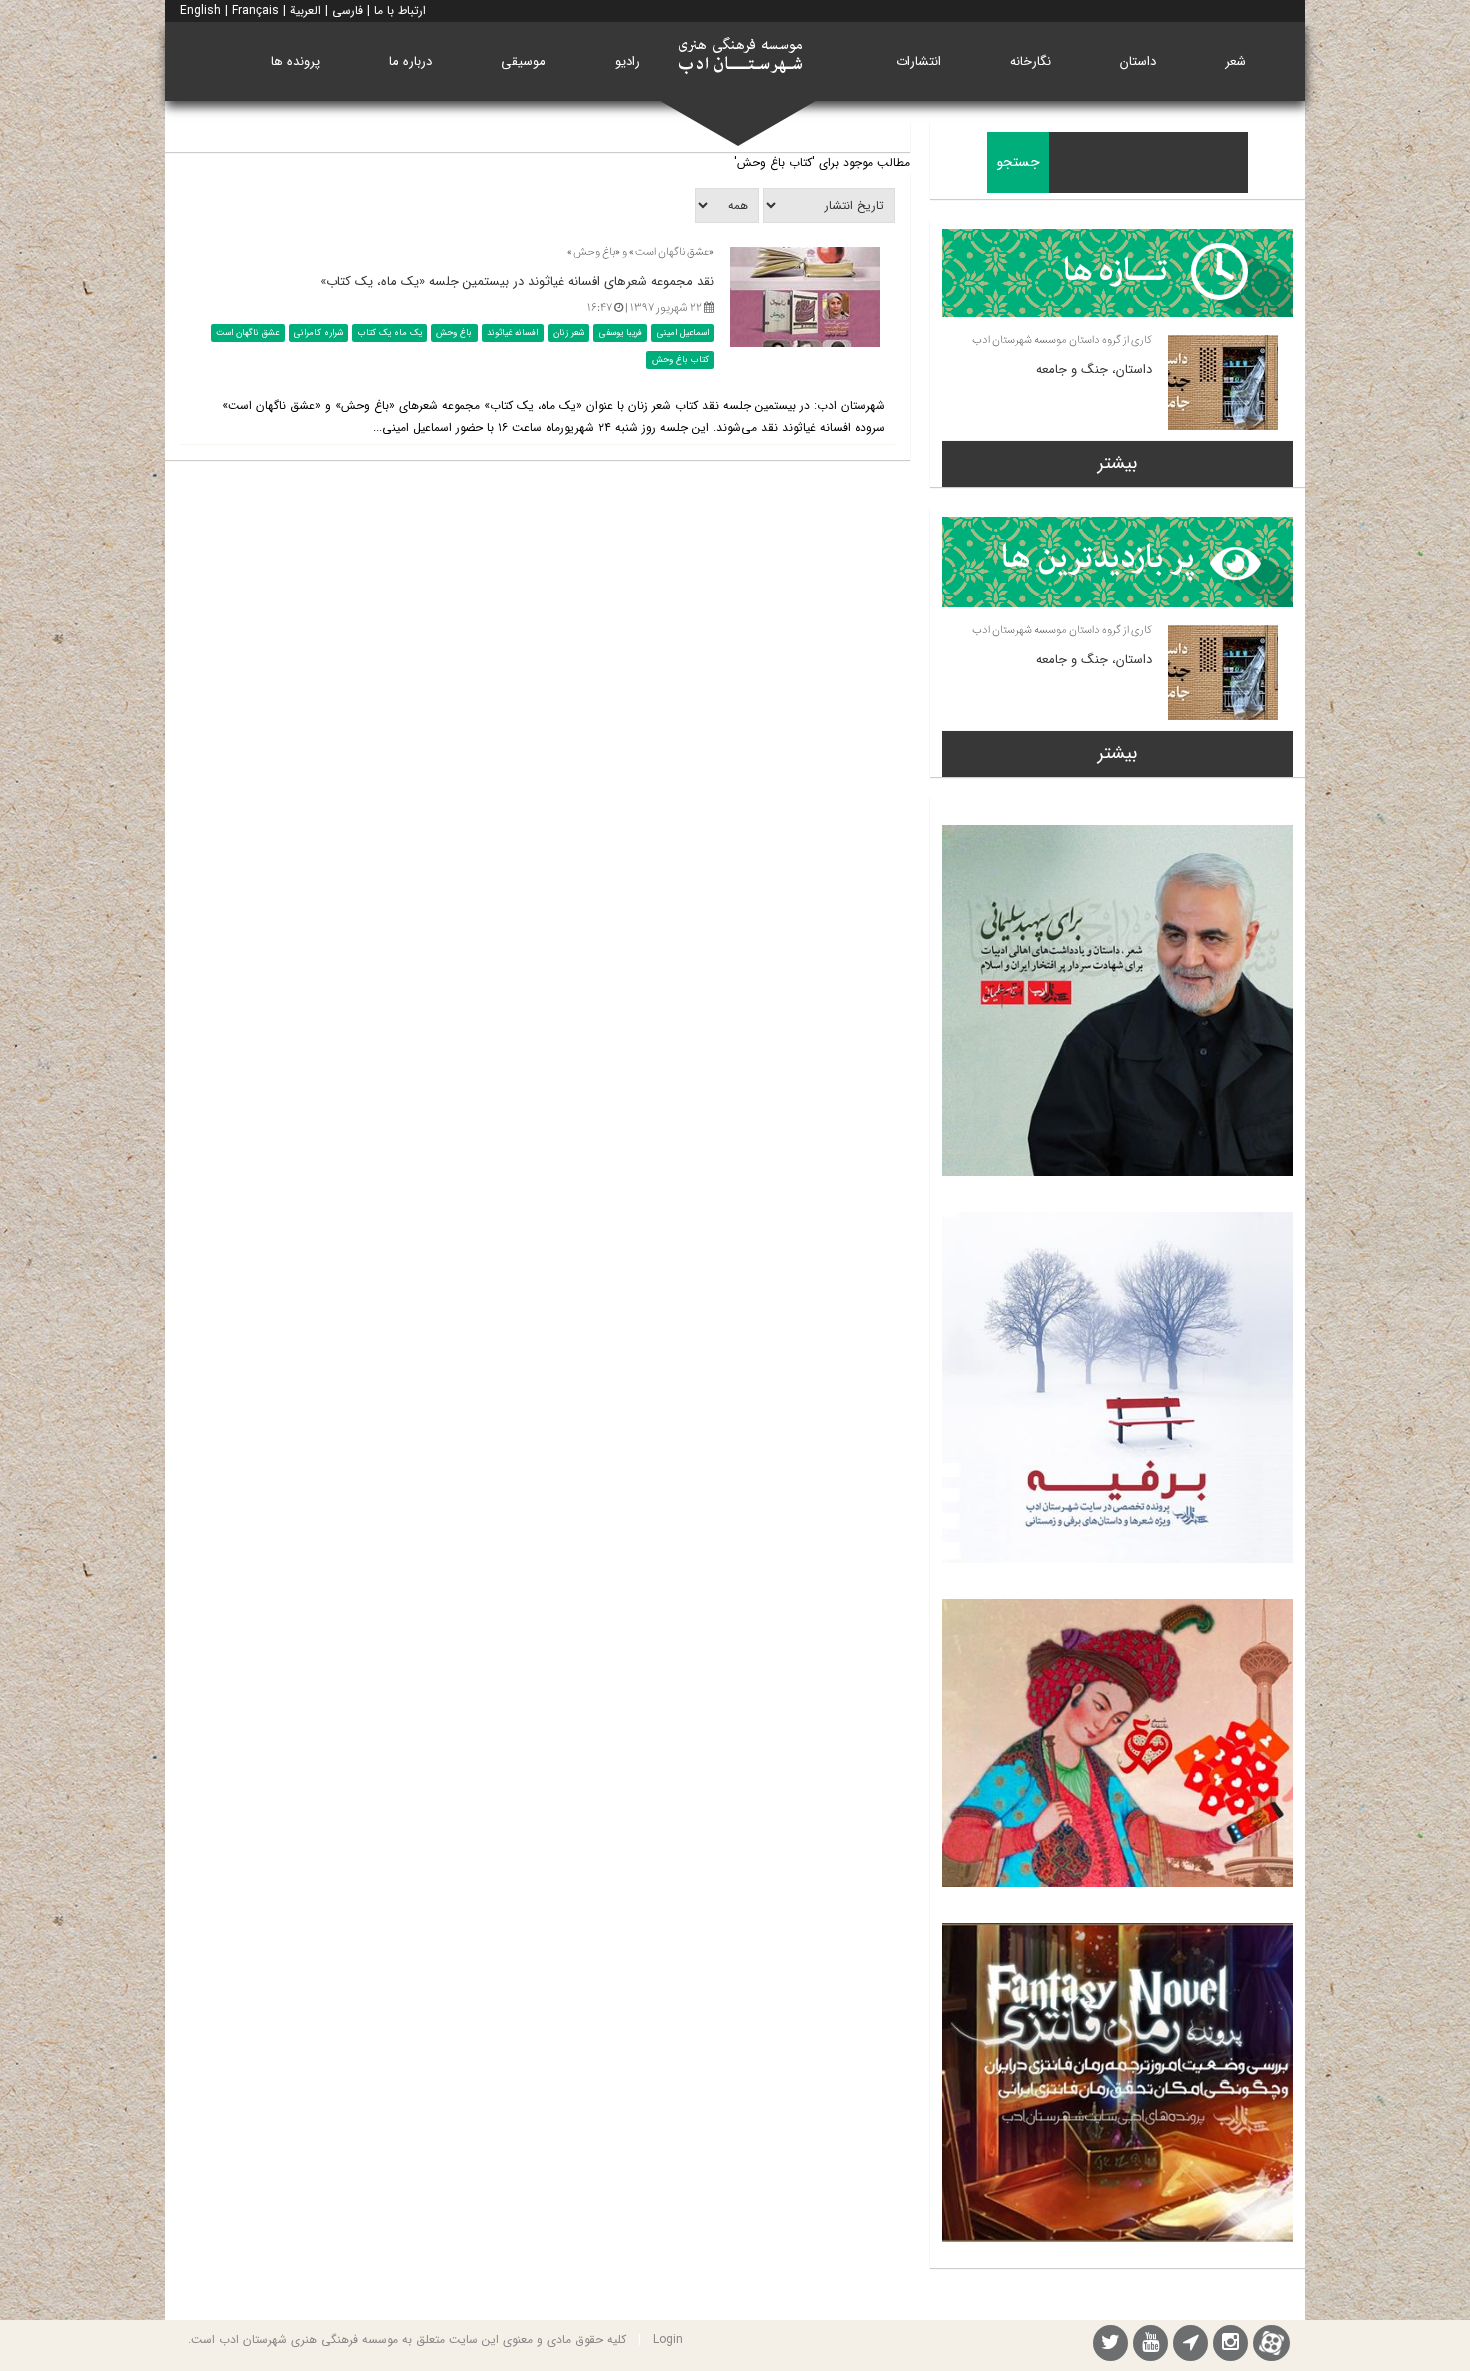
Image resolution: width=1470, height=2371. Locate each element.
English (200, 10)
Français (255, 10)
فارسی (347, 10)
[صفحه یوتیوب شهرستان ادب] (1150, 2345)
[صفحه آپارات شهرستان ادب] (1271, 2342)
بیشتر (1117, 463)
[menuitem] (1235, 61)
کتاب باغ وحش (680, 360)
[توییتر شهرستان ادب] (1110, 2345)
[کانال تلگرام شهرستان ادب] (1190, 2345)
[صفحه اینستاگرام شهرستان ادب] (1230, 2345)
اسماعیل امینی (683, 333)
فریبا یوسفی (620, 333)
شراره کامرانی (318, 333)
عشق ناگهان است (247, 333)
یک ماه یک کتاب (390, 333)
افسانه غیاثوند (512, 333)
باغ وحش (454, 333)
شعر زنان (568, 333)
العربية (305, 10)
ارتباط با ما (400, 10)
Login (668, 2339)
